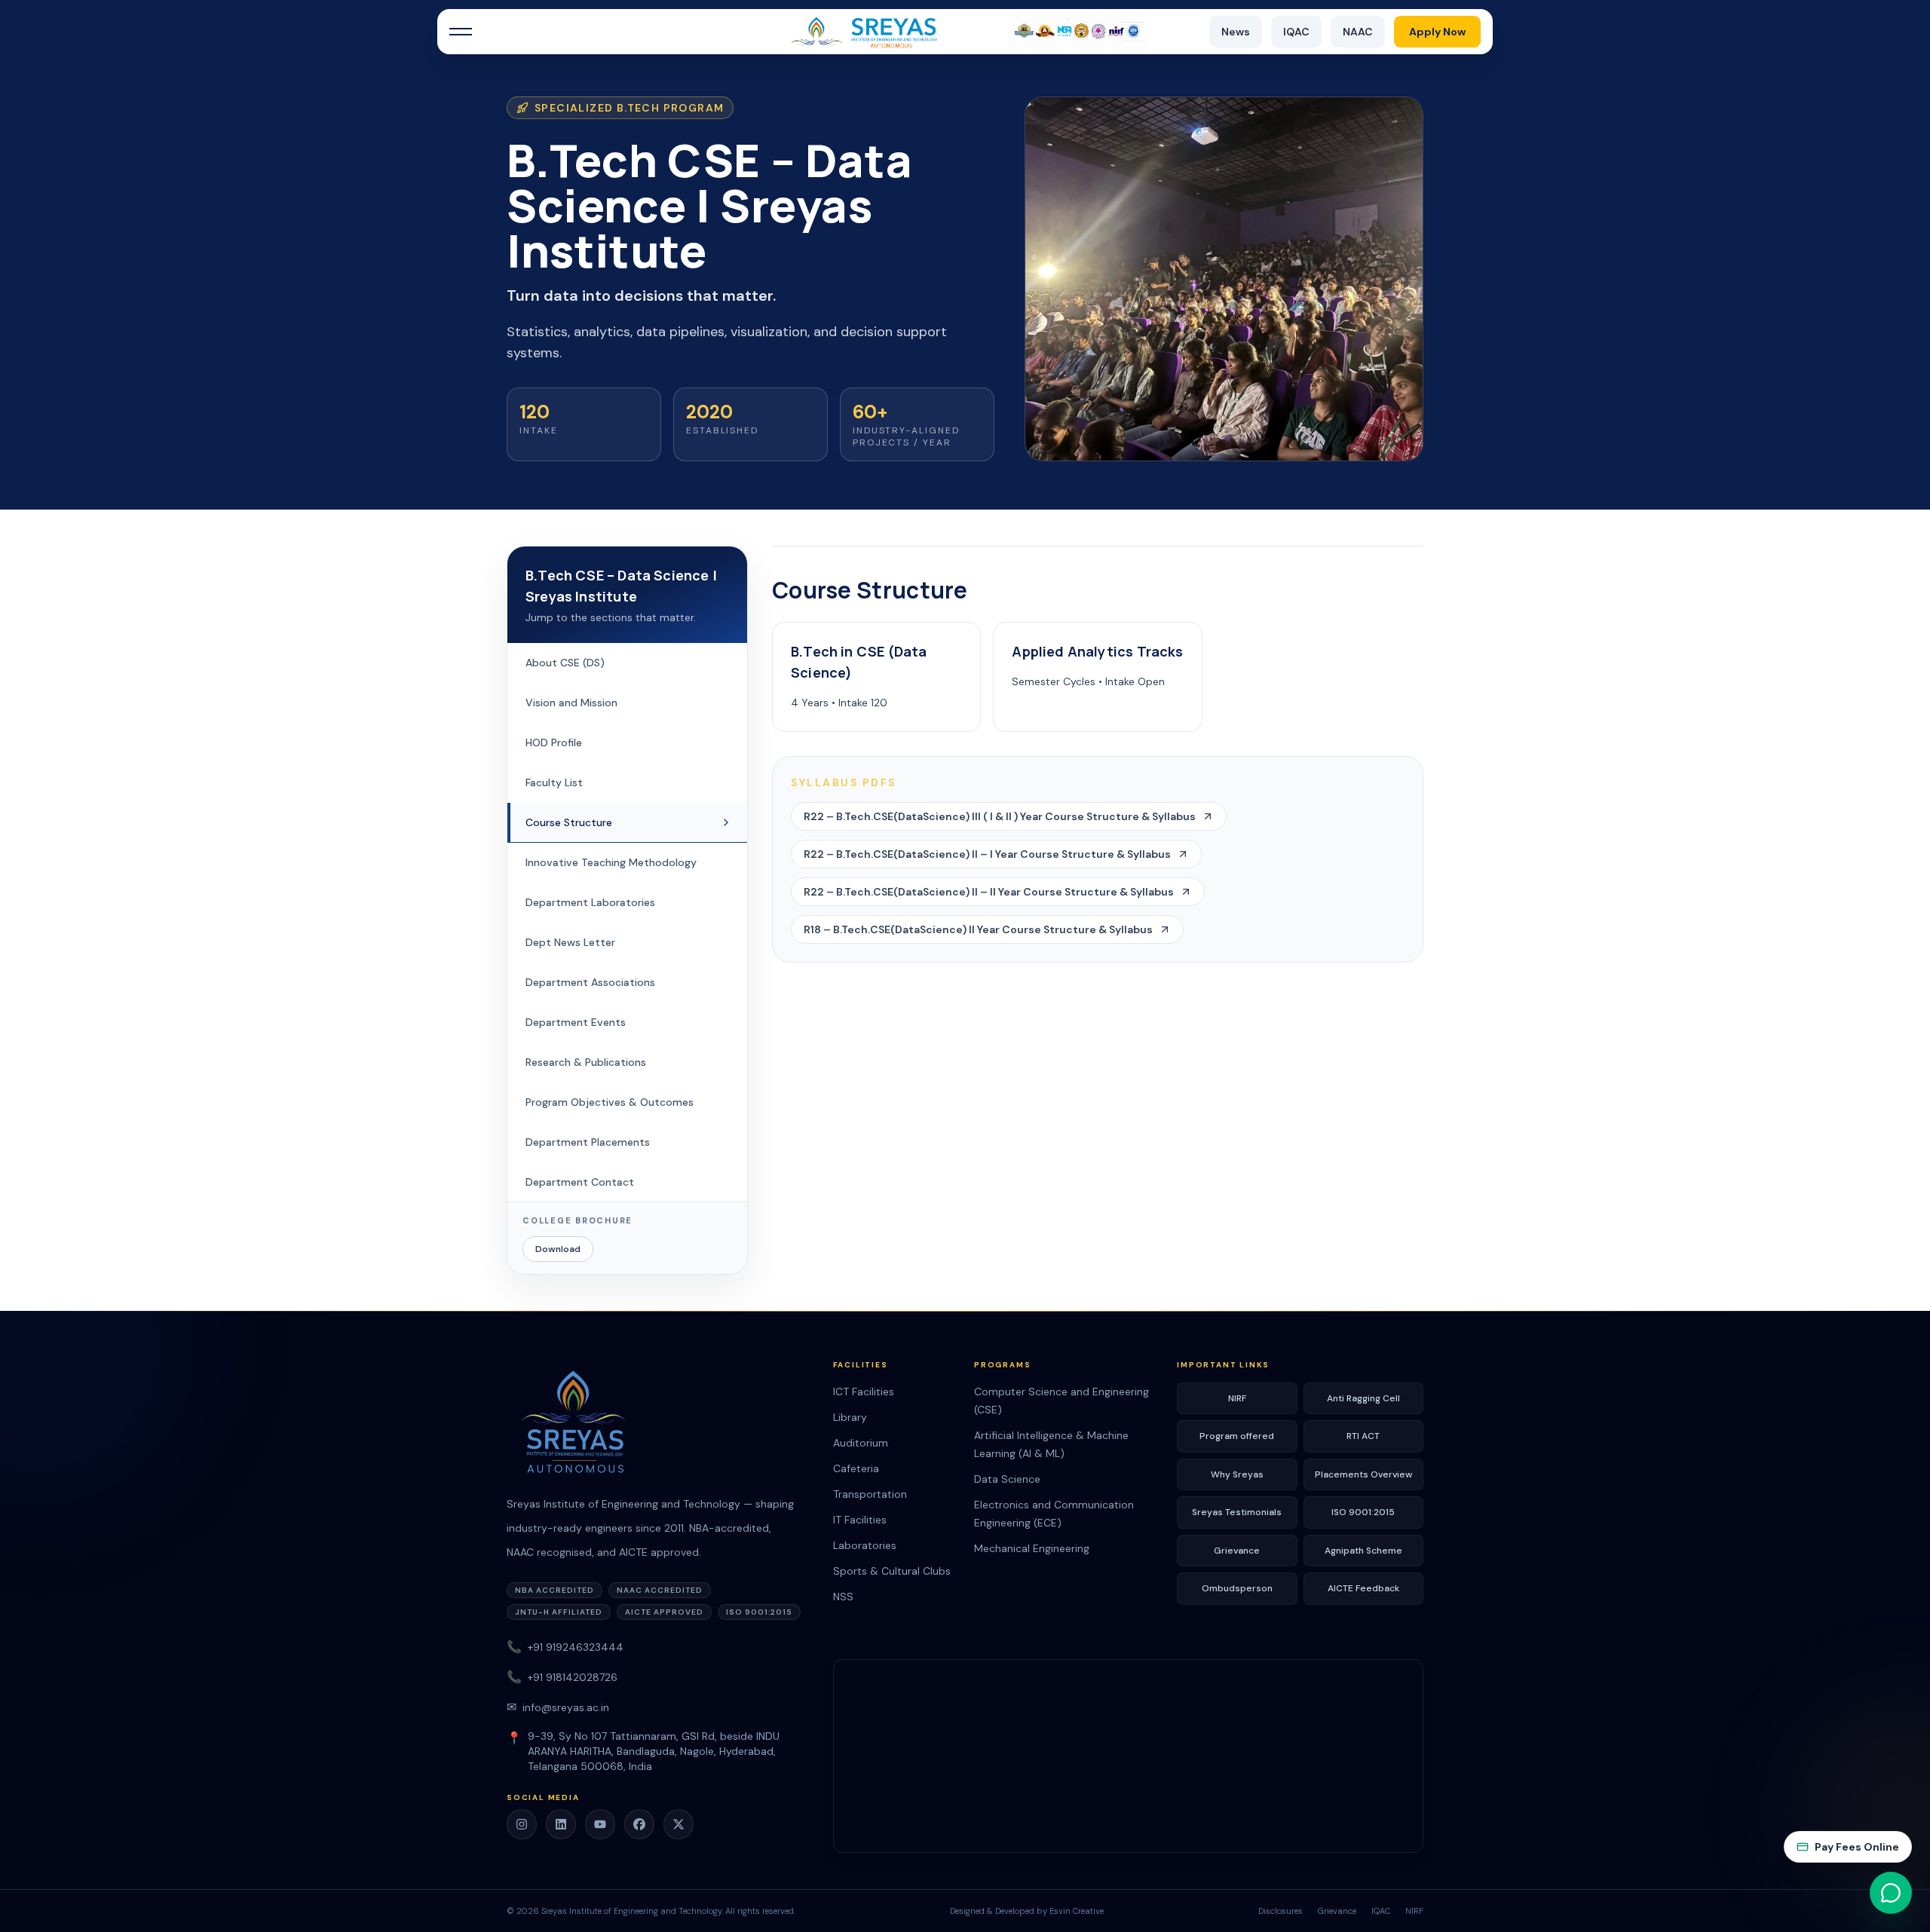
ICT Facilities (864, 1392)
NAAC (1358, 32)
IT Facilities (860, 1520)
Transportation (870, 1494)
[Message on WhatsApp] (1891, 1893)
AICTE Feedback (1363, 1588)
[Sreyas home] (661, 1425)
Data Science (1007, 1479)
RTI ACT (1363, 1436)
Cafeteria (856, 1468)
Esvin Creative (1077, 1911)
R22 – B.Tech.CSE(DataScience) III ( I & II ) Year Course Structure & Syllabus (1000, 816)
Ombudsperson (1237, 1588)
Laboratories (865, 1545)
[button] (461, 32)
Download (558, 1249)
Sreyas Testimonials (1237, 1512)
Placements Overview (1363, 1474)
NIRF (1237, 1398)
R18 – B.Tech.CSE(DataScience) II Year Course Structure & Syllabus (978, 929)
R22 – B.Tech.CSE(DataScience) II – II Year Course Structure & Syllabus (989, 892)
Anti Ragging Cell (1363, 1398)
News (1236, 32)
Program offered (1237, 1436)
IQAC (1296, 32)
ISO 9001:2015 (1363, 1512)
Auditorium (861, 1443)
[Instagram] (522, 1824)
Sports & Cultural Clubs (892, 1571)
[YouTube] (600, 1824)
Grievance (1237, 1551)
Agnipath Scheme (1363, 1551)
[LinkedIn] (561, 1824)
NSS (843, 1597)
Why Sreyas (1237, 1474)
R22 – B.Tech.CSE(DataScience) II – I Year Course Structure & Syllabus (987, 854)
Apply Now (1437, 32)
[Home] (965, 32)
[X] (679, 1824)
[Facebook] (639, 1824)
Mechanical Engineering (1032, 1548)
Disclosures (1281, 1911)
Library (850, 1417)
